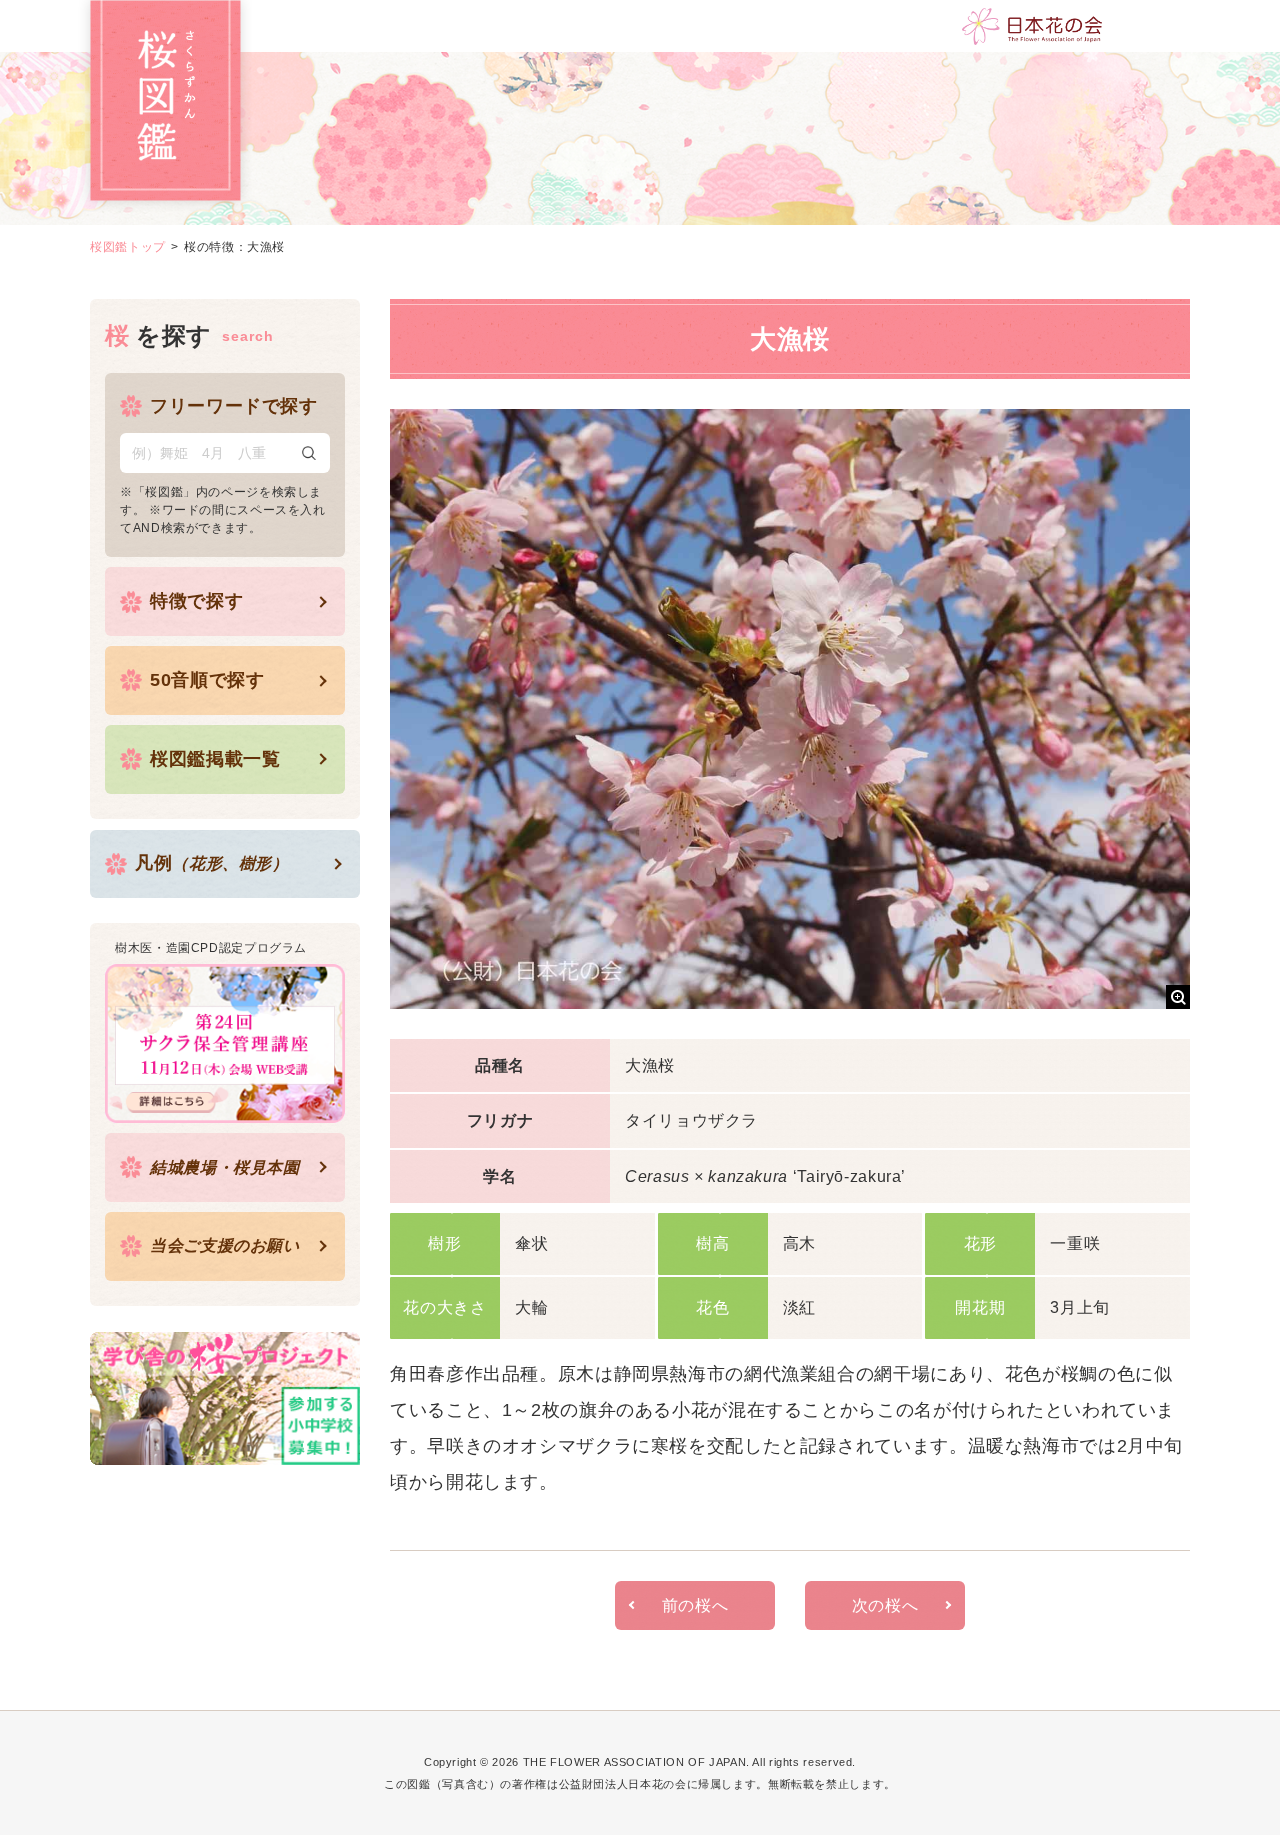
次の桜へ (885, 1605)
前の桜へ (695, 1605)
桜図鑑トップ (128, 247)
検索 (309, 453)
